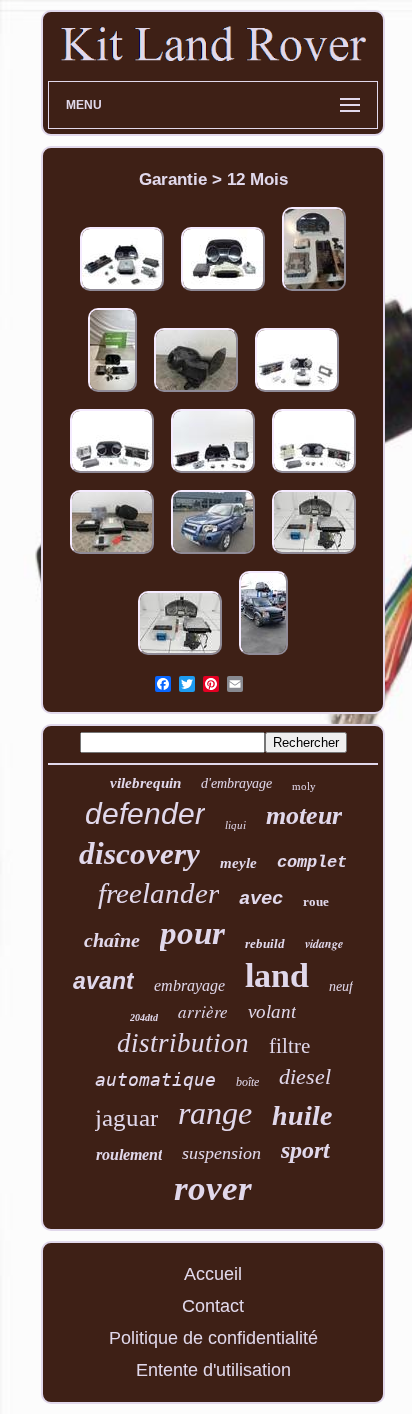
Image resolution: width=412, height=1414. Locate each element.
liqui (235, 825)
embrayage (189, 985)
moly (304, 786)
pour (192, 933)
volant (272, 1011)
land (277, 975)
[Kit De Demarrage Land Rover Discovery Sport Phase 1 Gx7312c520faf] (314, 473)
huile (302, 1115)
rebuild (265, 943)
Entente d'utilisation (213, 1370)
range (215, 1113)
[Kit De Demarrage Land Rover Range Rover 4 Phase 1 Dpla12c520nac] (297, 392)
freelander (158, 893)
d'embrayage (236, 783)
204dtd (144, 1017)
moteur (304, 815)
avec (261, 899)
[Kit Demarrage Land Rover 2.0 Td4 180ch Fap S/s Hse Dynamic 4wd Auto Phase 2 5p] (223, 291)
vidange (324, 943)
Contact (213, 1306)
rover (213, 1188)
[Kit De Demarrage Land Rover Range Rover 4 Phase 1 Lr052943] (196, 392)
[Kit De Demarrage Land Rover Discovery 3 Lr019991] (263, 655)
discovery (139, 853)
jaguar (126, 1117)
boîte (247, 1082)
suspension (221, 1153)
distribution (183, 1043)
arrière (203, 1011)
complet (312, 862)
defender (145, 813)
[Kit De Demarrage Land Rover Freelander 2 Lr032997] (314, 554)
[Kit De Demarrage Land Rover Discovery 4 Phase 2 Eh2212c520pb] (213, 473)
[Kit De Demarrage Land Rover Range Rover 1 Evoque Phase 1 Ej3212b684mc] (112, 473)
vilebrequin (145, 783)
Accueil (213, 1274)
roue (316, 901)
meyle (238, 863)
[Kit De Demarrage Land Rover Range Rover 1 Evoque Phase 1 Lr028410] (112, 392)
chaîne (112, 940)
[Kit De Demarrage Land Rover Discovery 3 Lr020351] (314, 291)
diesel (305, 1076)
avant (103, 981)
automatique (155, 1079)
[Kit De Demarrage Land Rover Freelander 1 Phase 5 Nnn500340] (213, 554)
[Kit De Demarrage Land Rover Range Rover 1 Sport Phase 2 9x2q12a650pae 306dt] (122, 291)
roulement (129, 1154)
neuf (341, 986)
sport (305, 1150)
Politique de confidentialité (213, 1338)
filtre (289, 1046)
